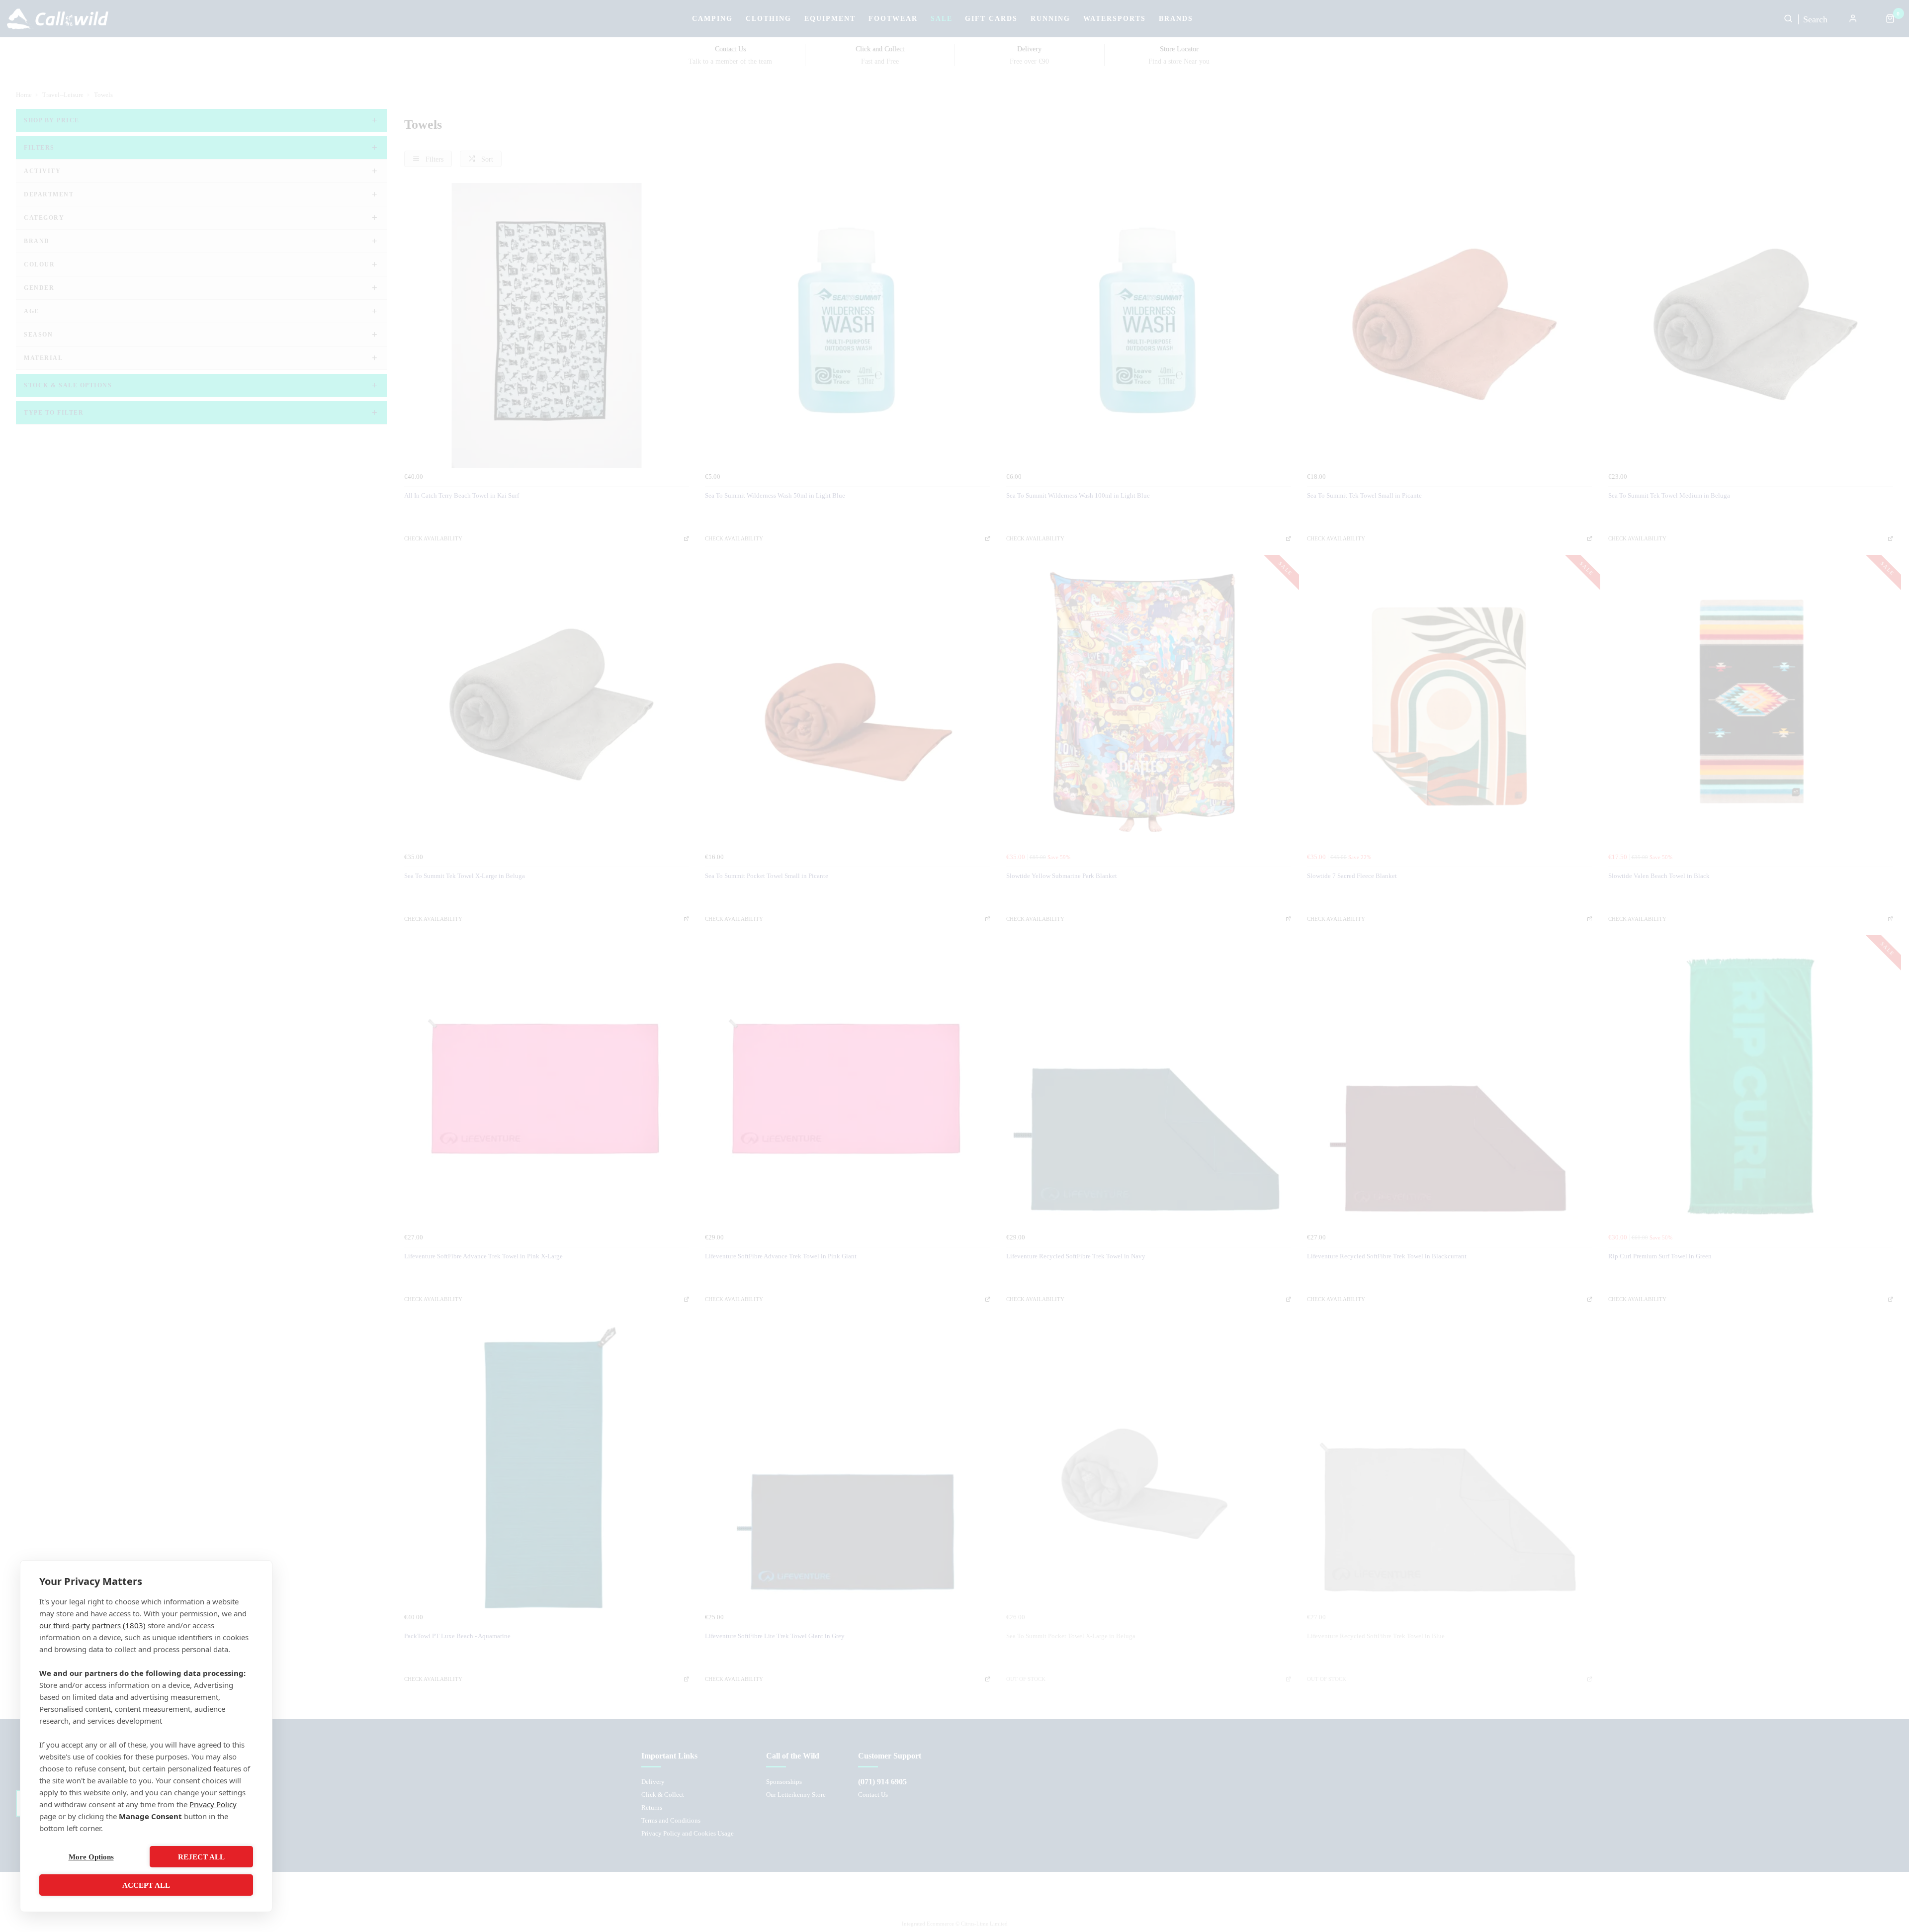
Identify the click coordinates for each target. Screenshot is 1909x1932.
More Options (91, 1857)
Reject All (201, 1857)
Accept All (146, 1885)
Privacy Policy (213, 1804)
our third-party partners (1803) (92, 1625)
